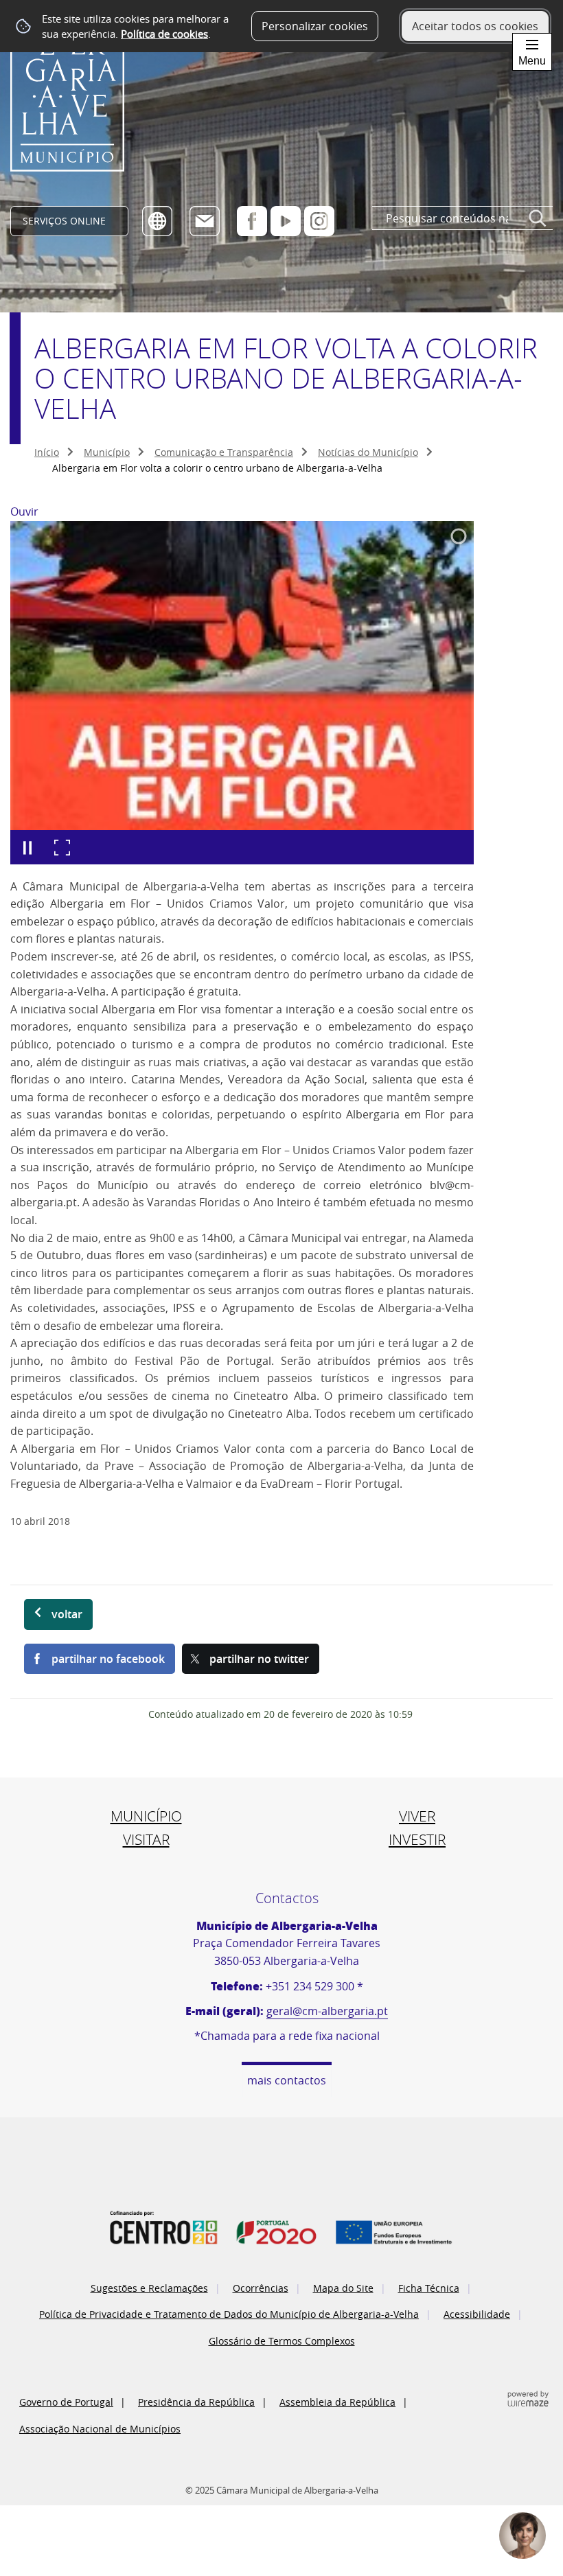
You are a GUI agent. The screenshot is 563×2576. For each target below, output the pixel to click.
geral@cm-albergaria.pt (327, 2011)
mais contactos (287, 2080)
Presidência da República (196, 2402)
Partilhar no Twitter (259, 1659)
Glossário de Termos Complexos (282, 2341)
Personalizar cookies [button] (315, 26)
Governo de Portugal (66, 2402)
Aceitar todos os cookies (475, 26)
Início (47, 452)
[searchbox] (462, 219)
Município (107, 452)
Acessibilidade (477, 2314)
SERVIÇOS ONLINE (64, 221)
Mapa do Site (343, 2288)
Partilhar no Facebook (108, 1659)
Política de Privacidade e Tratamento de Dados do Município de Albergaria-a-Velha (229, 2314)
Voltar (67, 1614)
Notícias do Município (368, 452)
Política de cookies (164, 34)
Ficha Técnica (429, 2288)
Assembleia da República (337, 2402)
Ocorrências (261, 2288)
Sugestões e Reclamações (149, 2288)
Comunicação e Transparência (224, 452)
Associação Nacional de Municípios (100, 2429)
